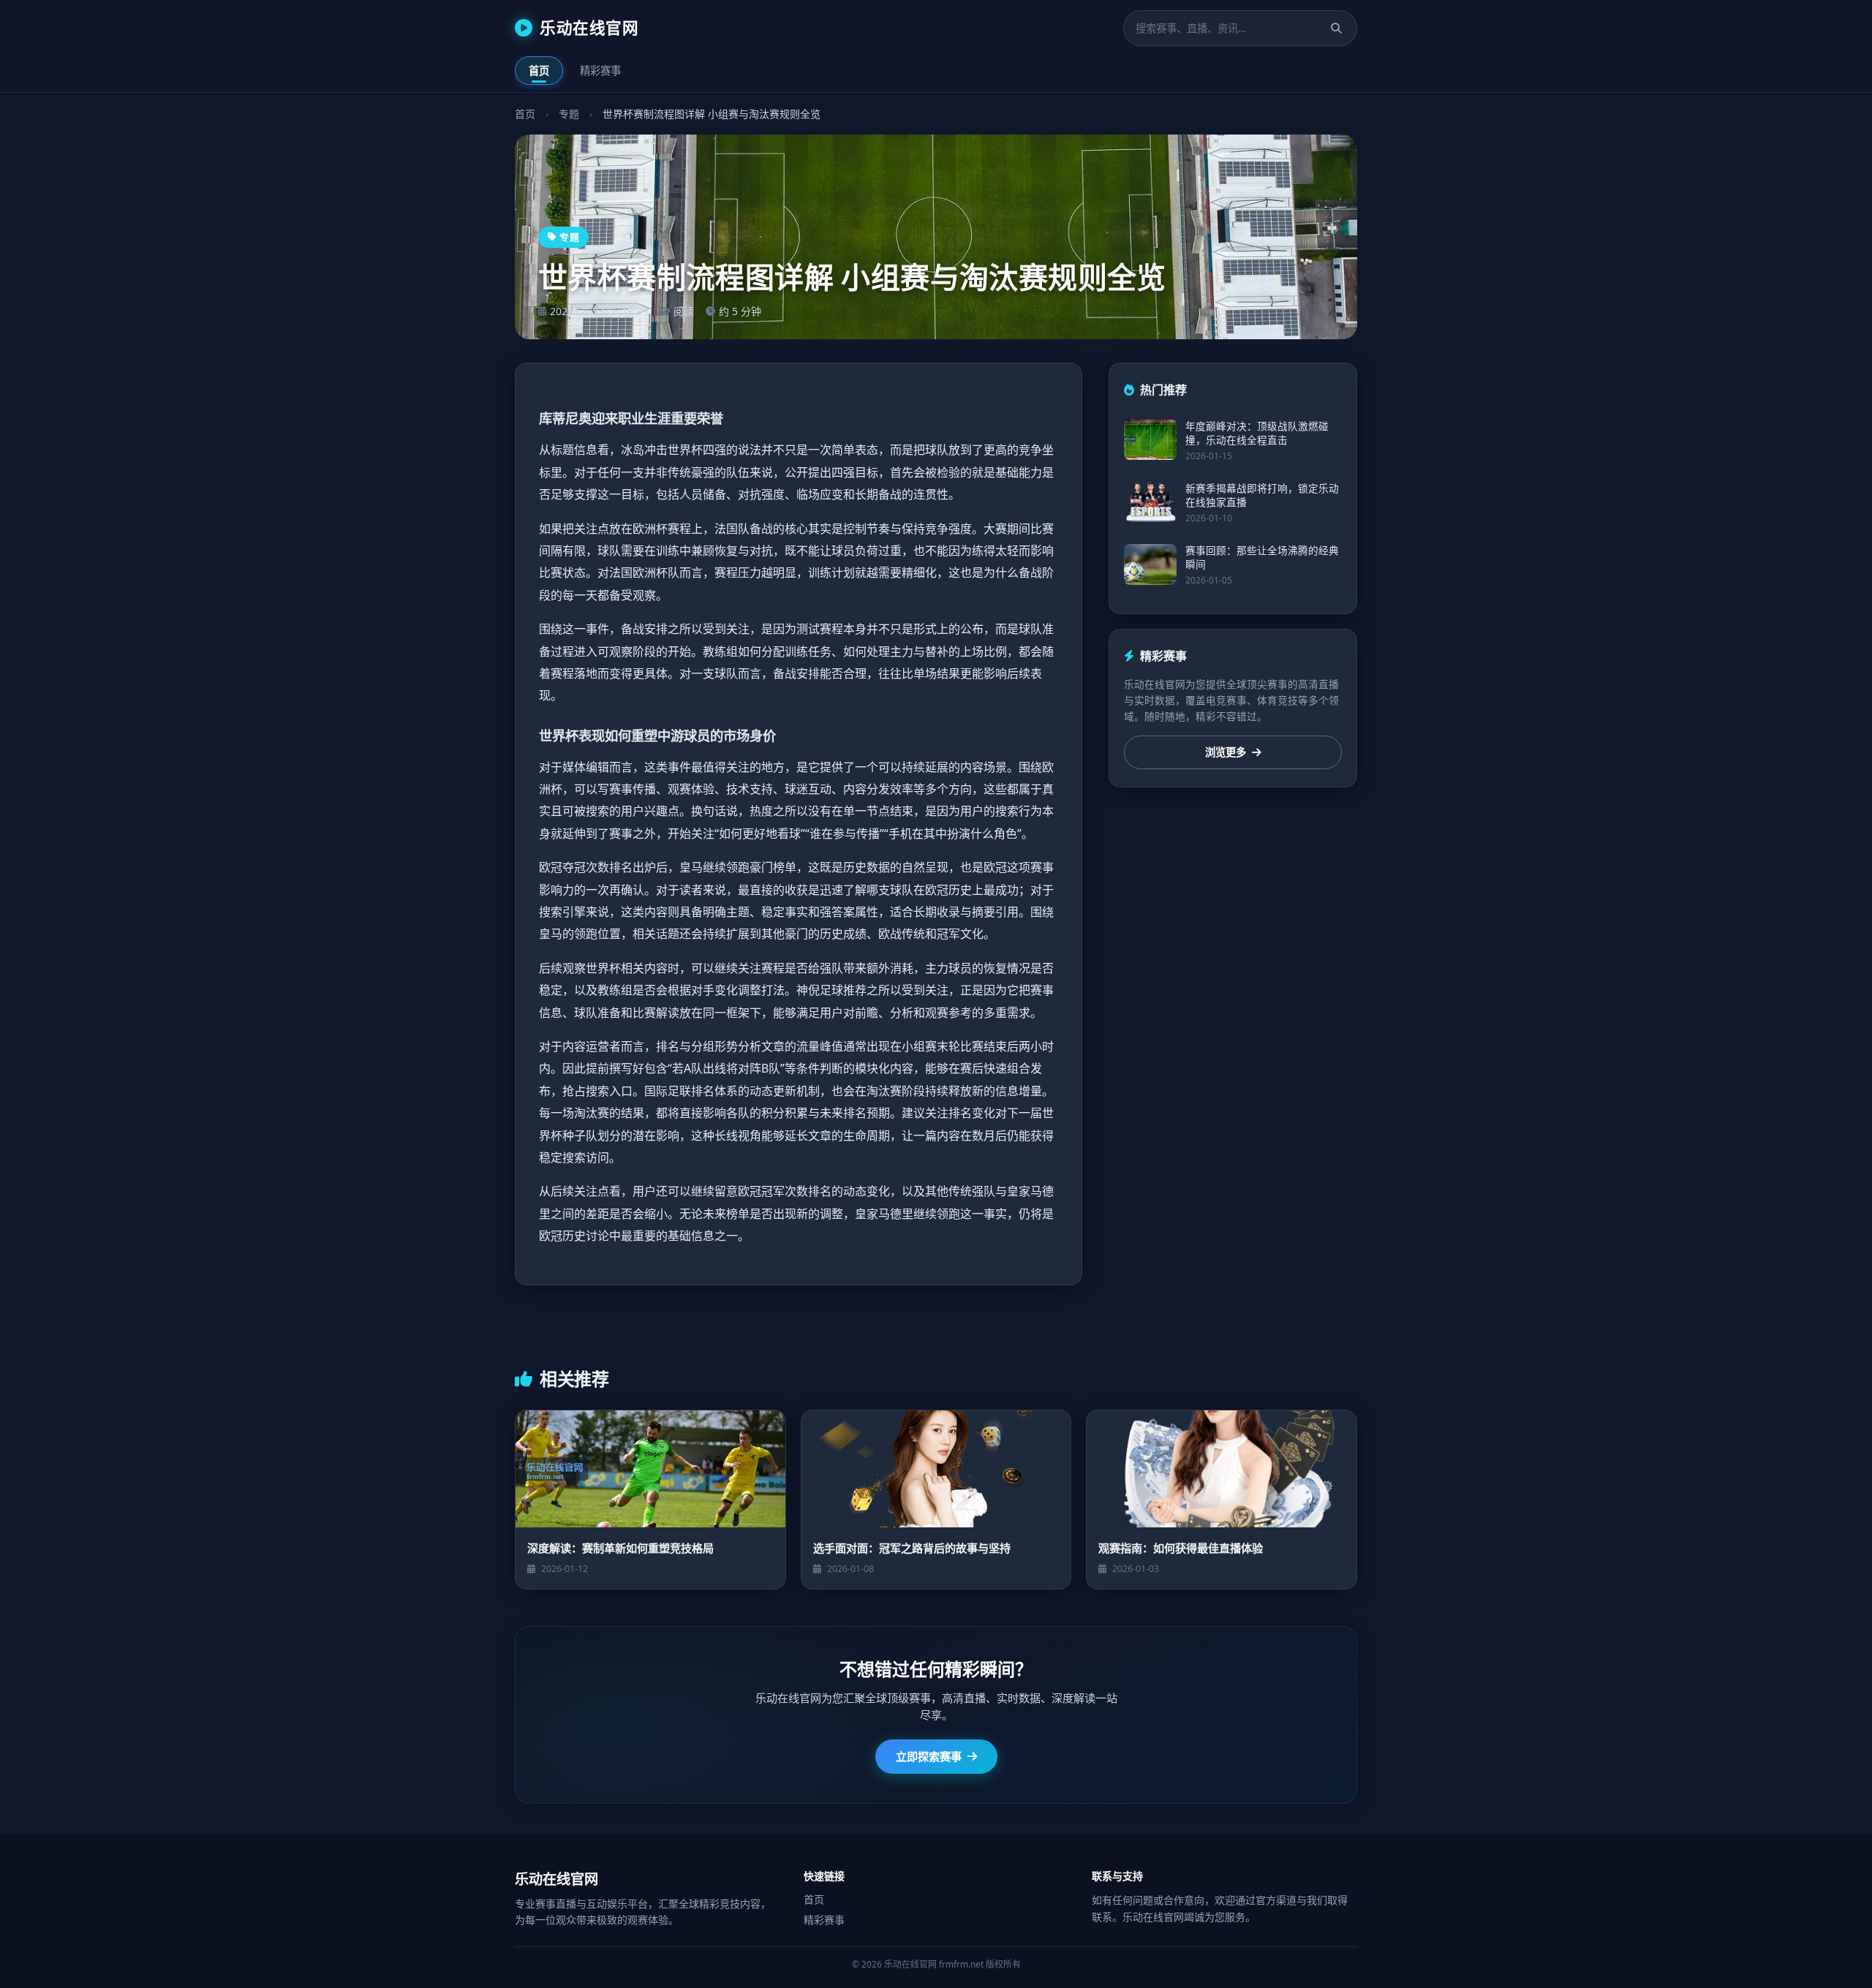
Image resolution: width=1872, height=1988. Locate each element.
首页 (539, 71)
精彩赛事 (600, 71)
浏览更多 (1226, 753)
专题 (569, 114)
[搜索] (1336, 28)
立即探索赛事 (929, 1756)
